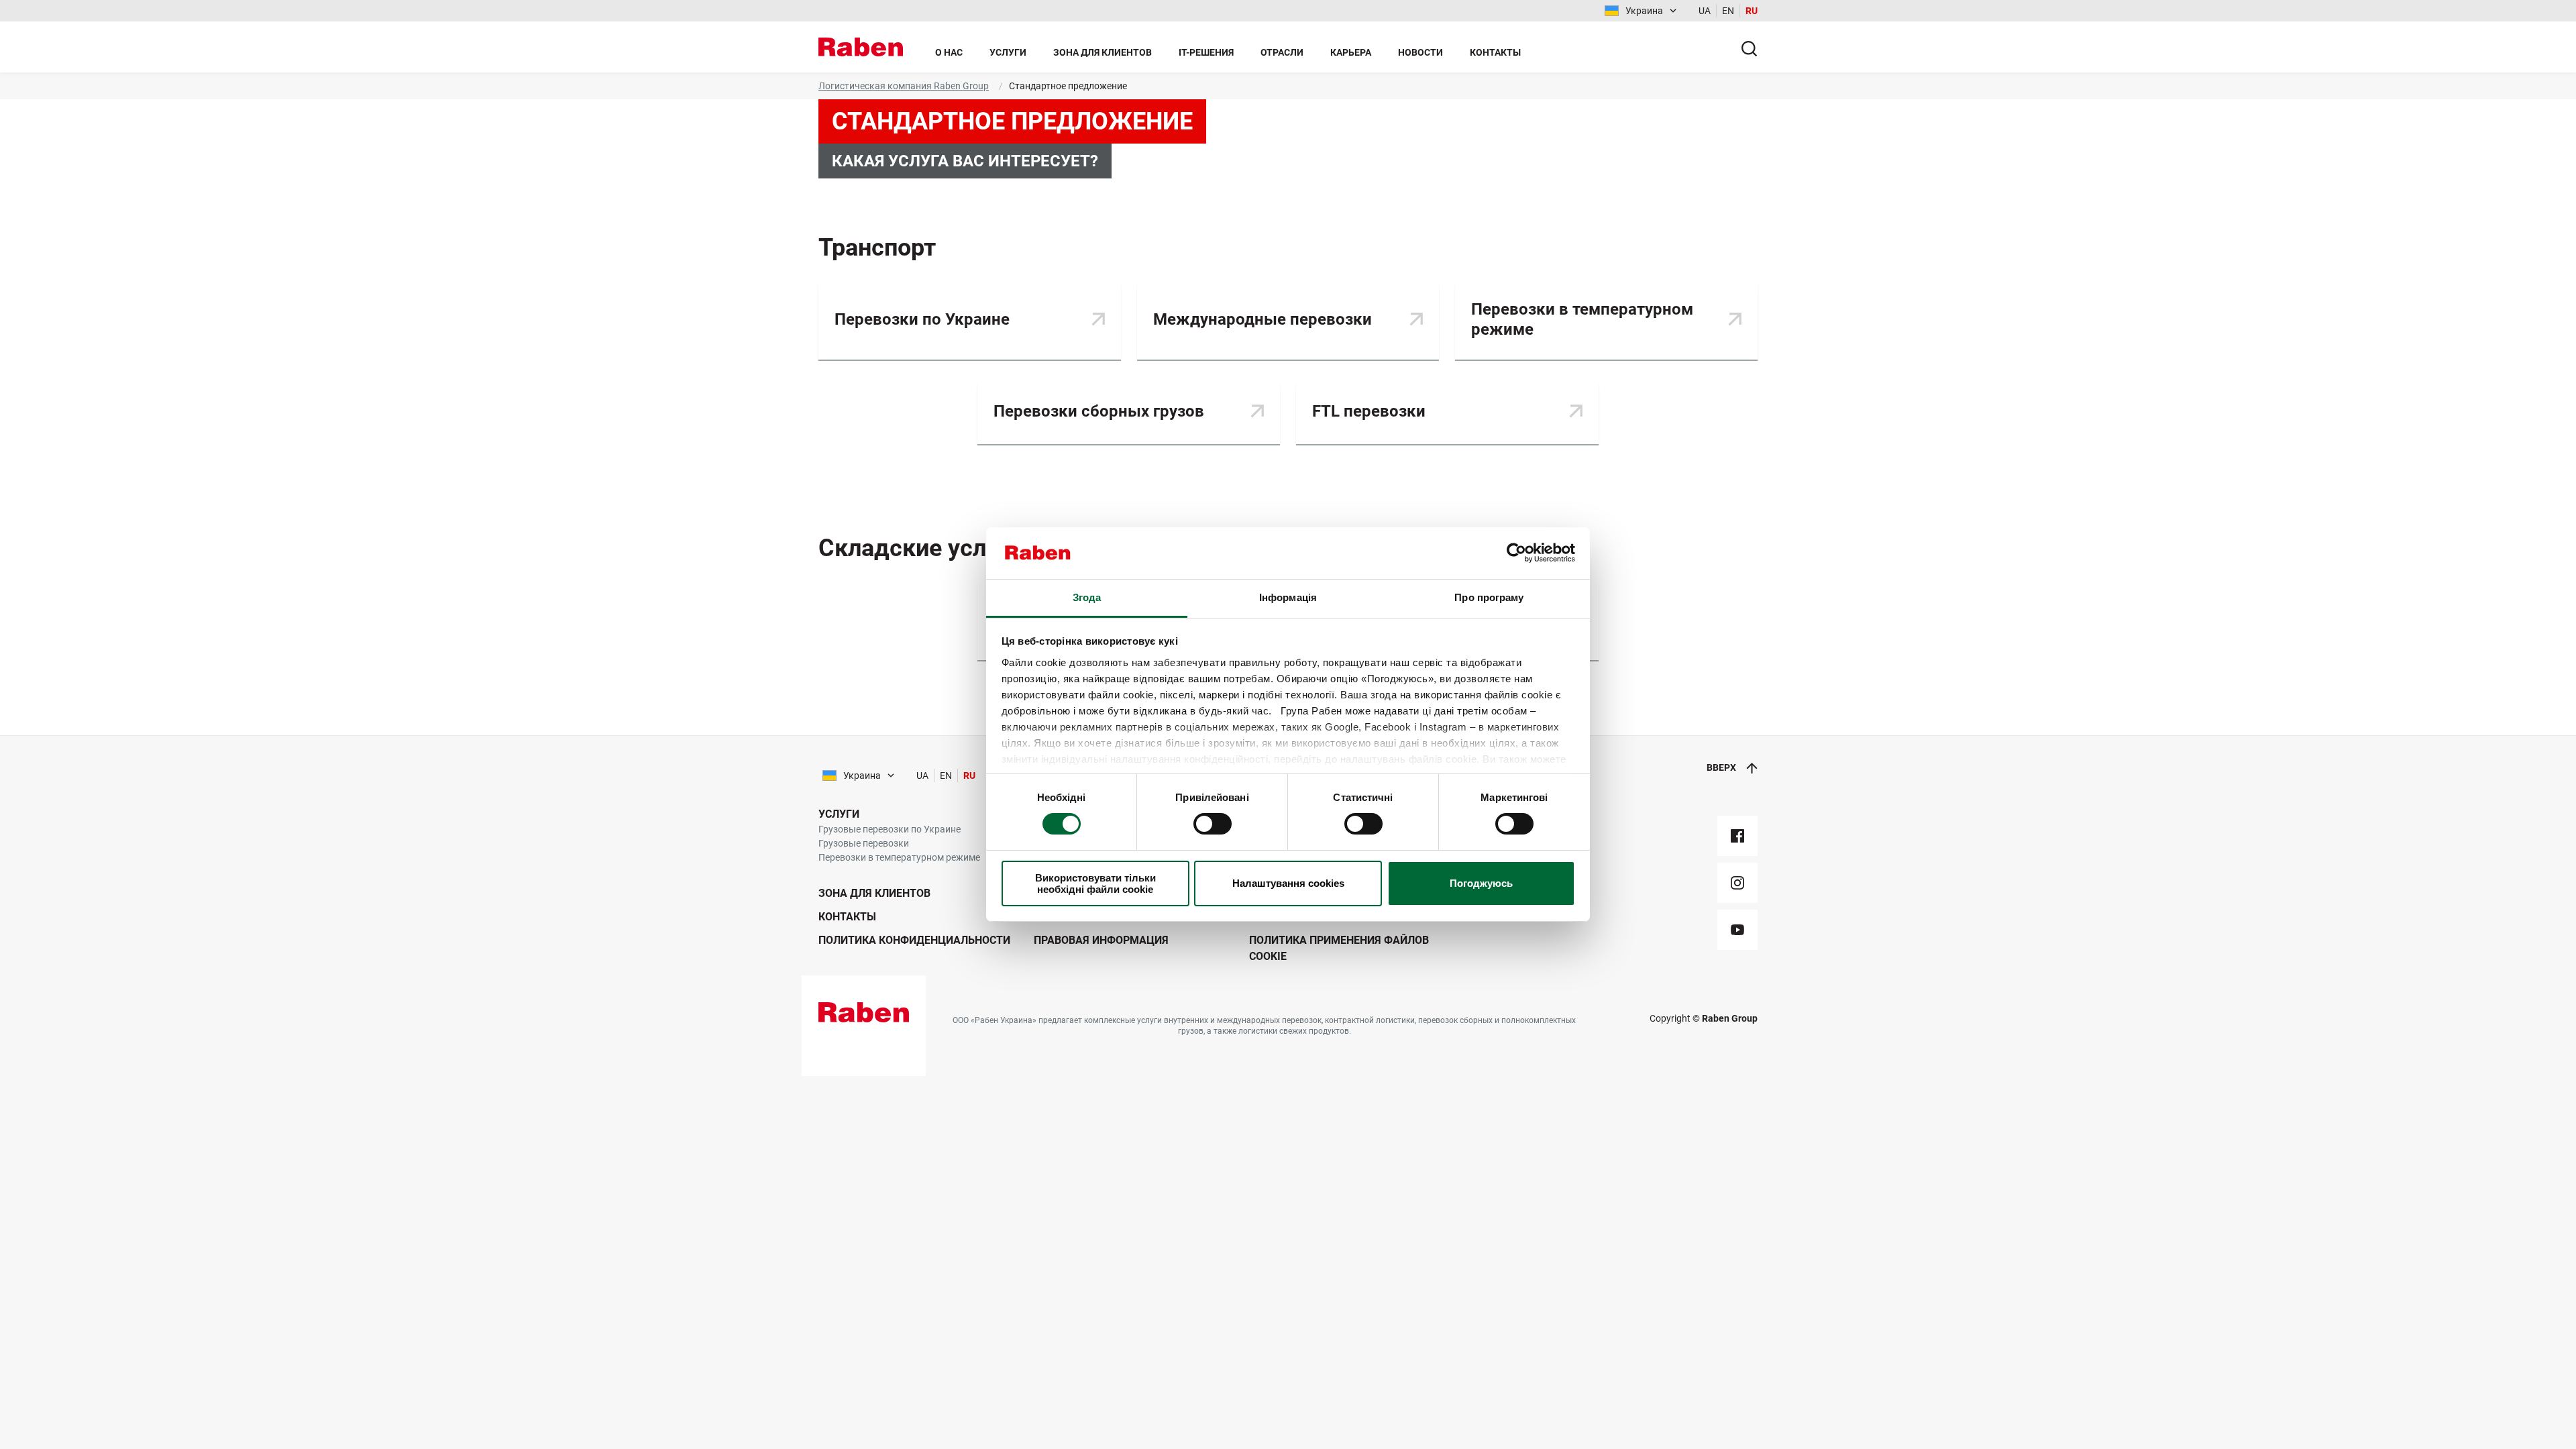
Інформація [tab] (1288, 597)
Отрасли (1282, 52)
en (1728, 11)
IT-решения (1206, 52)
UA (1705, 11)
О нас (949, 52)
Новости (1420, 52)
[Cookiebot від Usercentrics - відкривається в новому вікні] (1516, 553)
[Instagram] (1737, 883)
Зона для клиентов (1103, 52)
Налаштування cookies (1288, 883)
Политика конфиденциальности (914, 940)
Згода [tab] (1087, 597)
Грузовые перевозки (864, 843)
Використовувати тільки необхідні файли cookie (1095, 883)
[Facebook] (1737, 836)
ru (1752, 11)
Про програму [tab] (1489, 597)
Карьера (1351, 52)
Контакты (1495, 52)
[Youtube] (1737, 930)
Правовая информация (1101, 940)
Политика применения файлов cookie (1339, 948)
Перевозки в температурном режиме (899, 857)
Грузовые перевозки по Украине (890, 829)
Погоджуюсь (1481, 883)
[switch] (1213, 824)
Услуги (1008, 52)
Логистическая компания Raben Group (904, 86)
